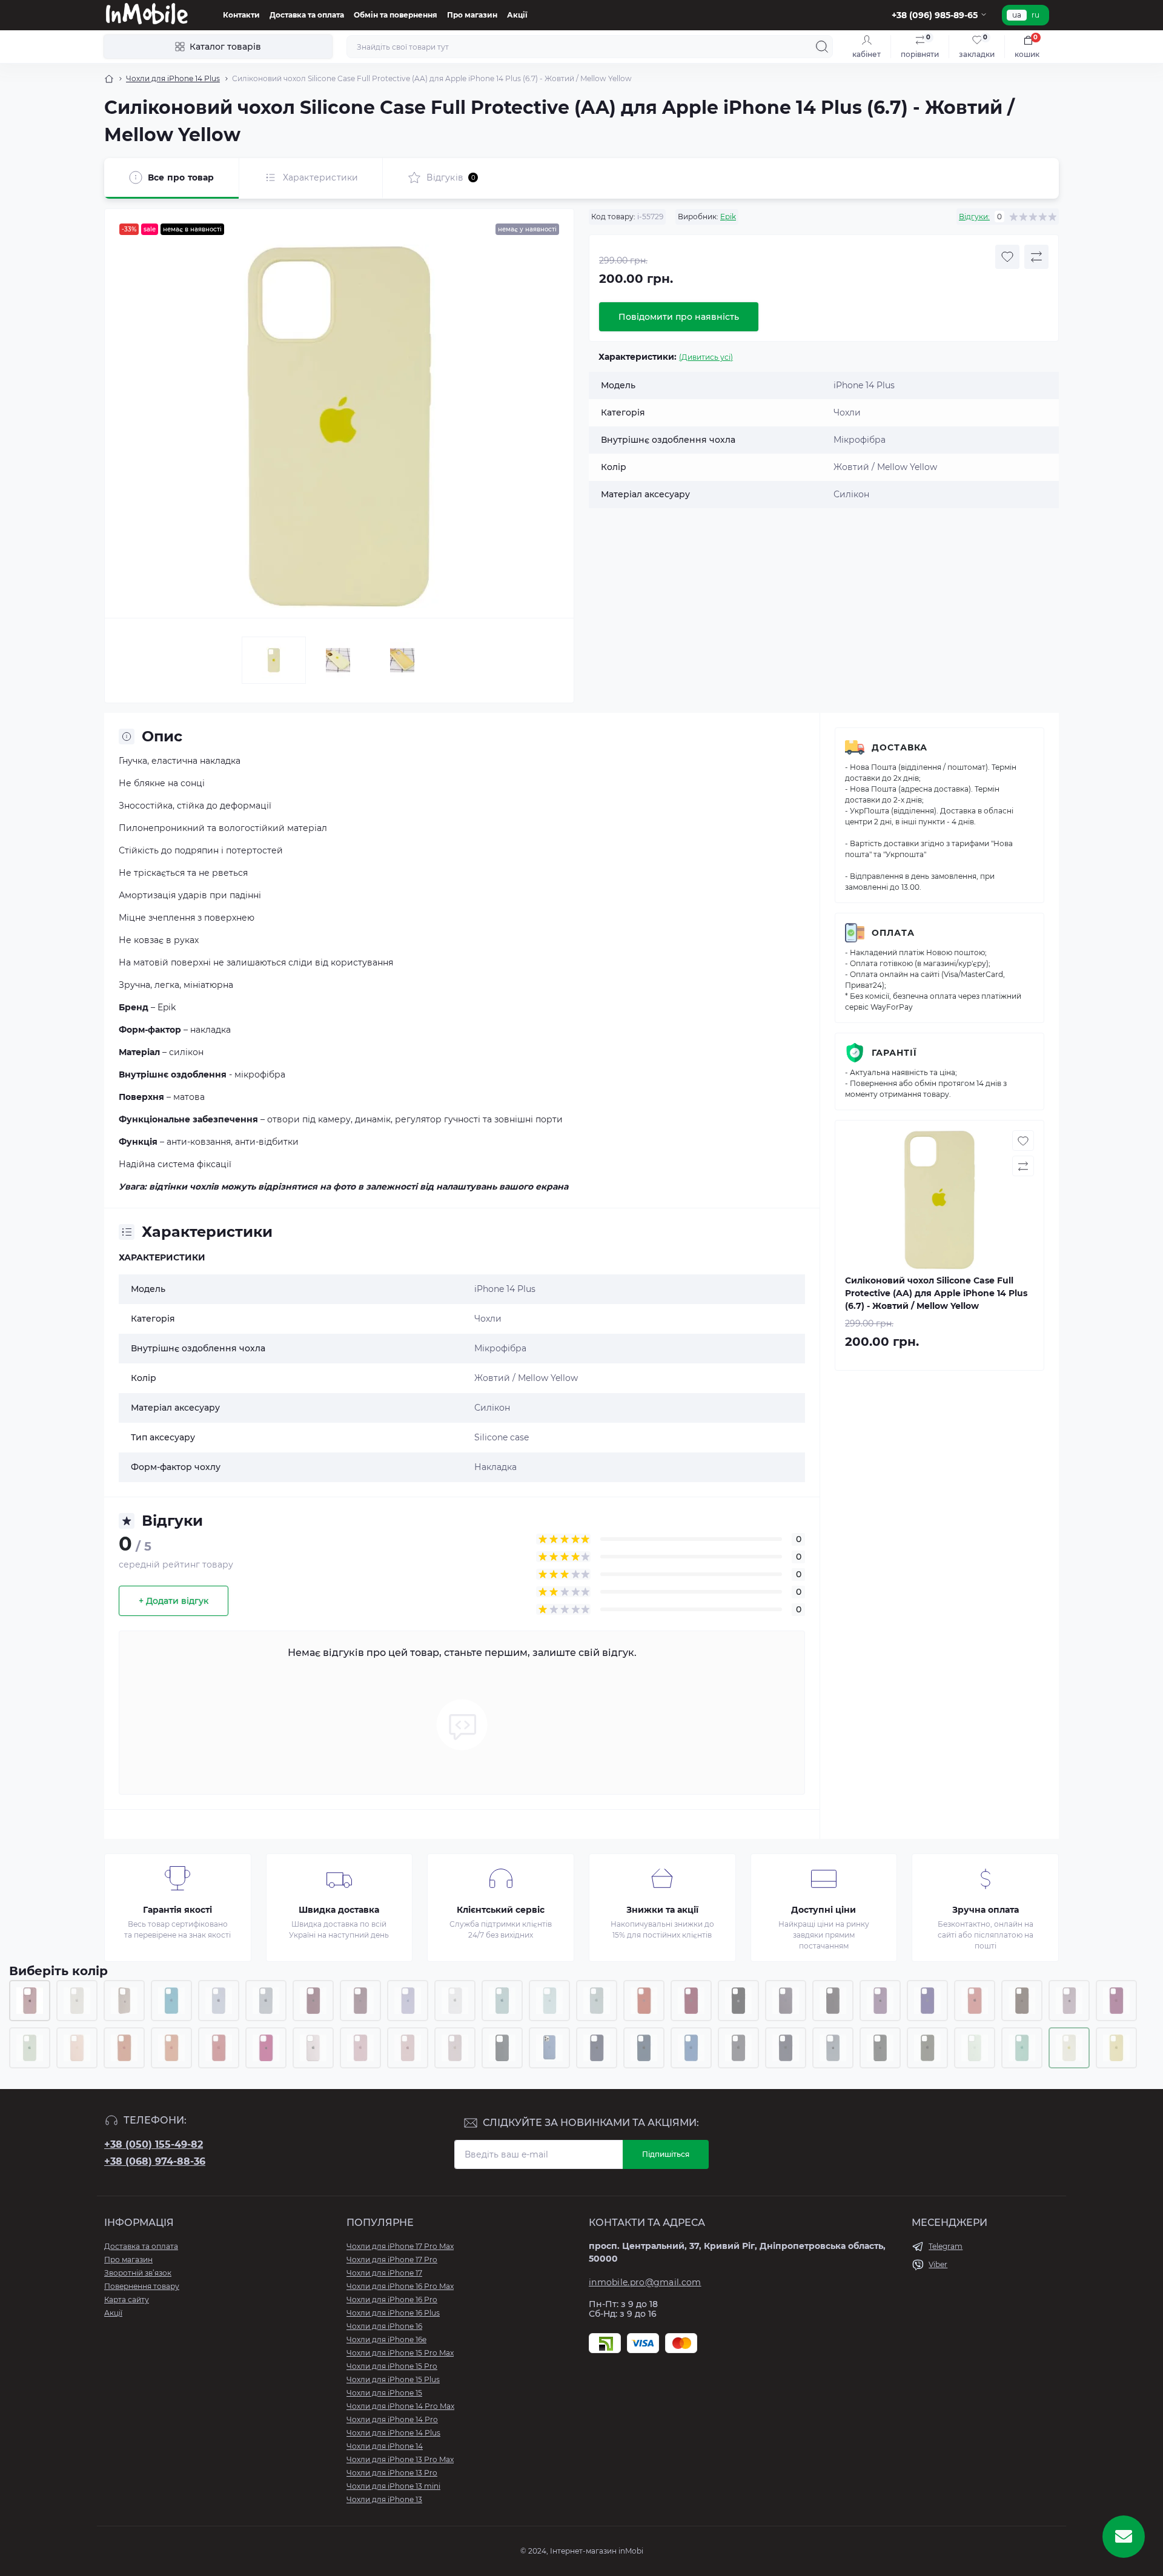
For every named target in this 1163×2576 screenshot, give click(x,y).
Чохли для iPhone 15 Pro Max (400, 2353)
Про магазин (472, 15)
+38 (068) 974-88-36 (155, 2161)
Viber (938, 2264)
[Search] (822, 47)
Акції (517, 15)
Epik (728, 217)
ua (1017, 15)
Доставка (900, 747)
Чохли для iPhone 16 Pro (392, 2300)
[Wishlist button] (1007, 257)
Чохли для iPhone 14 (385, 2446)
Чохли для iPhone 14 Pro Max (400, 2406)
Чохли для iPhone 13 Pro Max (400, 2459)
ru (1035, 15)
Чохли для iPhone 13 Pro (392, 2473)
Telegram (946, 2246)
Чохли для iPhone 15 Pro (392, 2366)
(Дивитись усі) (706, 357)
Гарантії (894, 1053)
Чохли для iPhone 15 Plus (393, 2379)
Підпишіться (666, 2154)
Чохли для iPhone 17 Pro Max (400, 2246)
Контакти (241, 15)
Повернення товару (142, 2286)
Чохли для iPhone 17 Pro (392, 2260)
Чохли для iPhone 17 (384, 2273)
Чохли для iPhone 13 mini (393, 2486)
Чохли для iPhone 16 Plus (393, 2313)
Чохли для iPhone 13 (384, 2499)
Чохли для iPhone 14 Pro (392, 2419)
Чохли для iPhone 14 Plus (173, 78)
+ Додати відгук (174, 1601)
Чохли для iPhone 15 (384, 2393)
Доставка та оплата (307, 15)
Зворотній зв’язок (138, 2273)
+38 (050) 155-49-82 (154, 2144)
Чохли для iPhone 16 (384, 2326)
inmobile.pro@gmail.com (645, 2282)
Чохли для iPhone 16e (386, 2339)
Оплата (893, 933)
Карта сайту (127, 2300)
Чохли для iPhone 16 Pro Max (400, 2286)
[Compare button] (1036, 257)
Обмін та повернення (396, 15)
